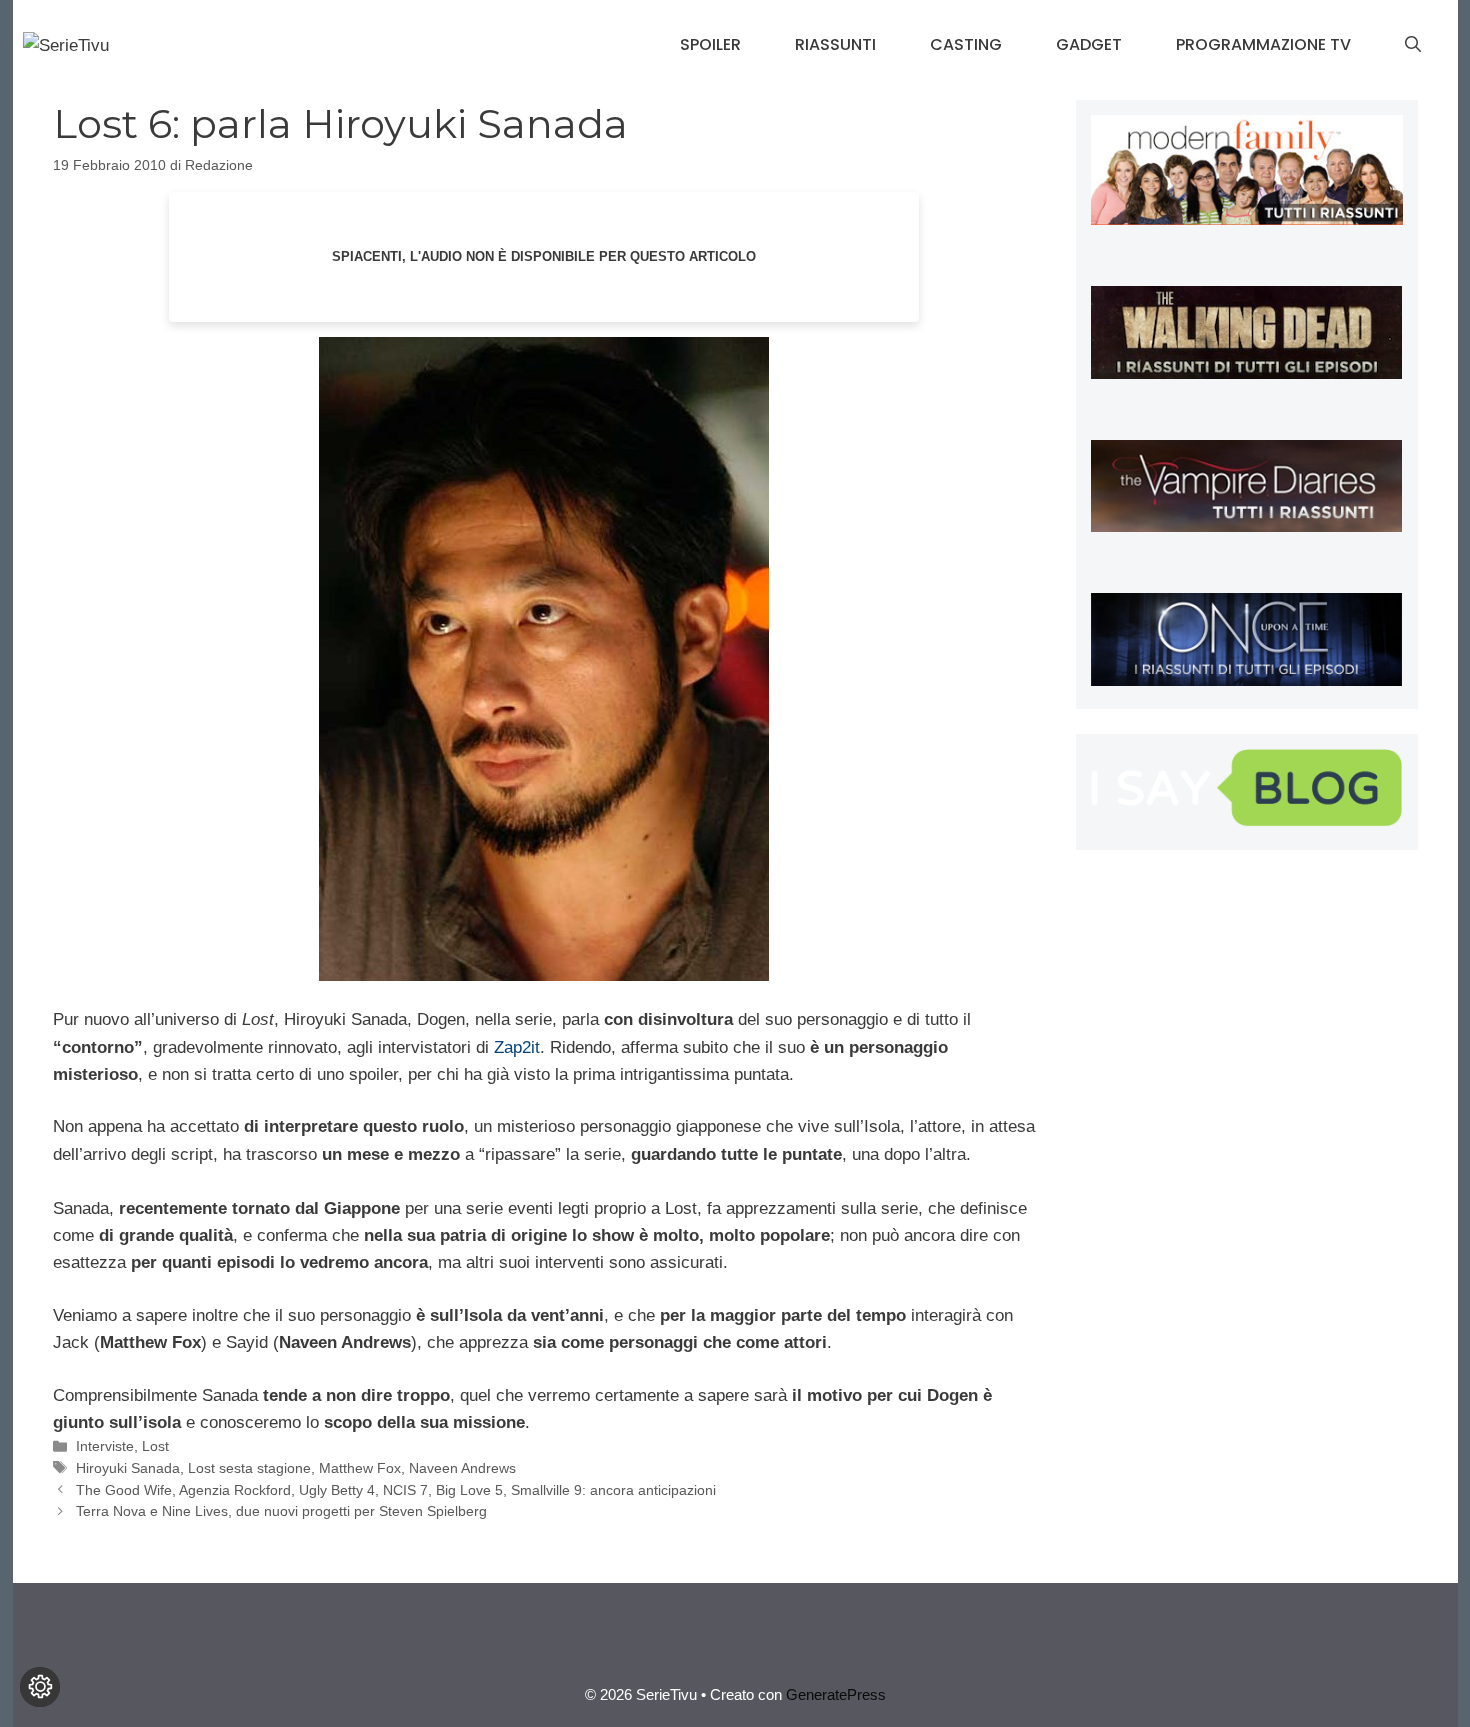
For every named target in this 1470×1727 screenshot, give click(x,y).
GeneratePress (836, 1694)
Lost (155, 1446)
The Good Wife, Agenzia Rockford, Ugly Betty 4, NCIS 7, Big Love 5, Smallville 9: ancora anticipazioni (396, 1490)
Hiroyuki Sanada (128, 1468)
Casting (966, 44)
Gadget (1089, 44)
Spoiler (710, 44)
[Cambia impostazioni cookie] (40, 1687)
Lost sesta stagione (249, 1468)
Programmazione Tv (1263, 44)
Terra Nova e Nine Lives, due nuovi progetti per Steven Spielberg (281, 1511)
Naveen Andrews (462, 1468)
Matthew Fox (360, 1468)
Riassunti (835, 44)
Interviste (105, 1446)
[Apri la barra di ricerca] (1413, 45)
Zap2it (517, 1047)
